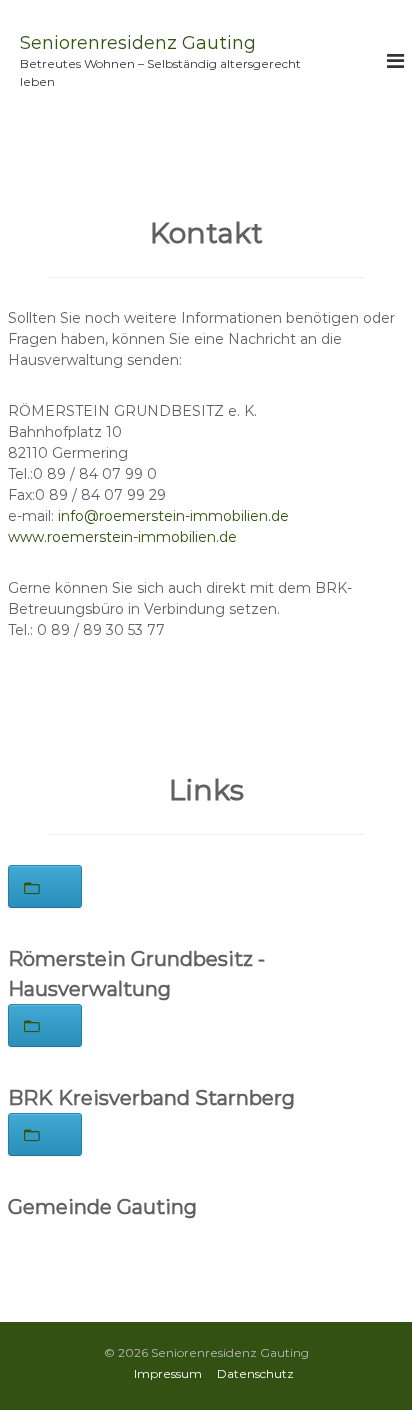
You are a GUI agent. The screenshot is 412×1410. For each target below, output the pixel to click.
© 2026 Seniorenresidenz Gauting (206, 1352)
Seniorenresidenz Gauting (138, 43)
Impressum (168, 1373)
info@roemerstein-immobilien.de (173, 516)
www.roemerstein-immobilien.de (122, 537)
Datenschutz (255, 1373)
